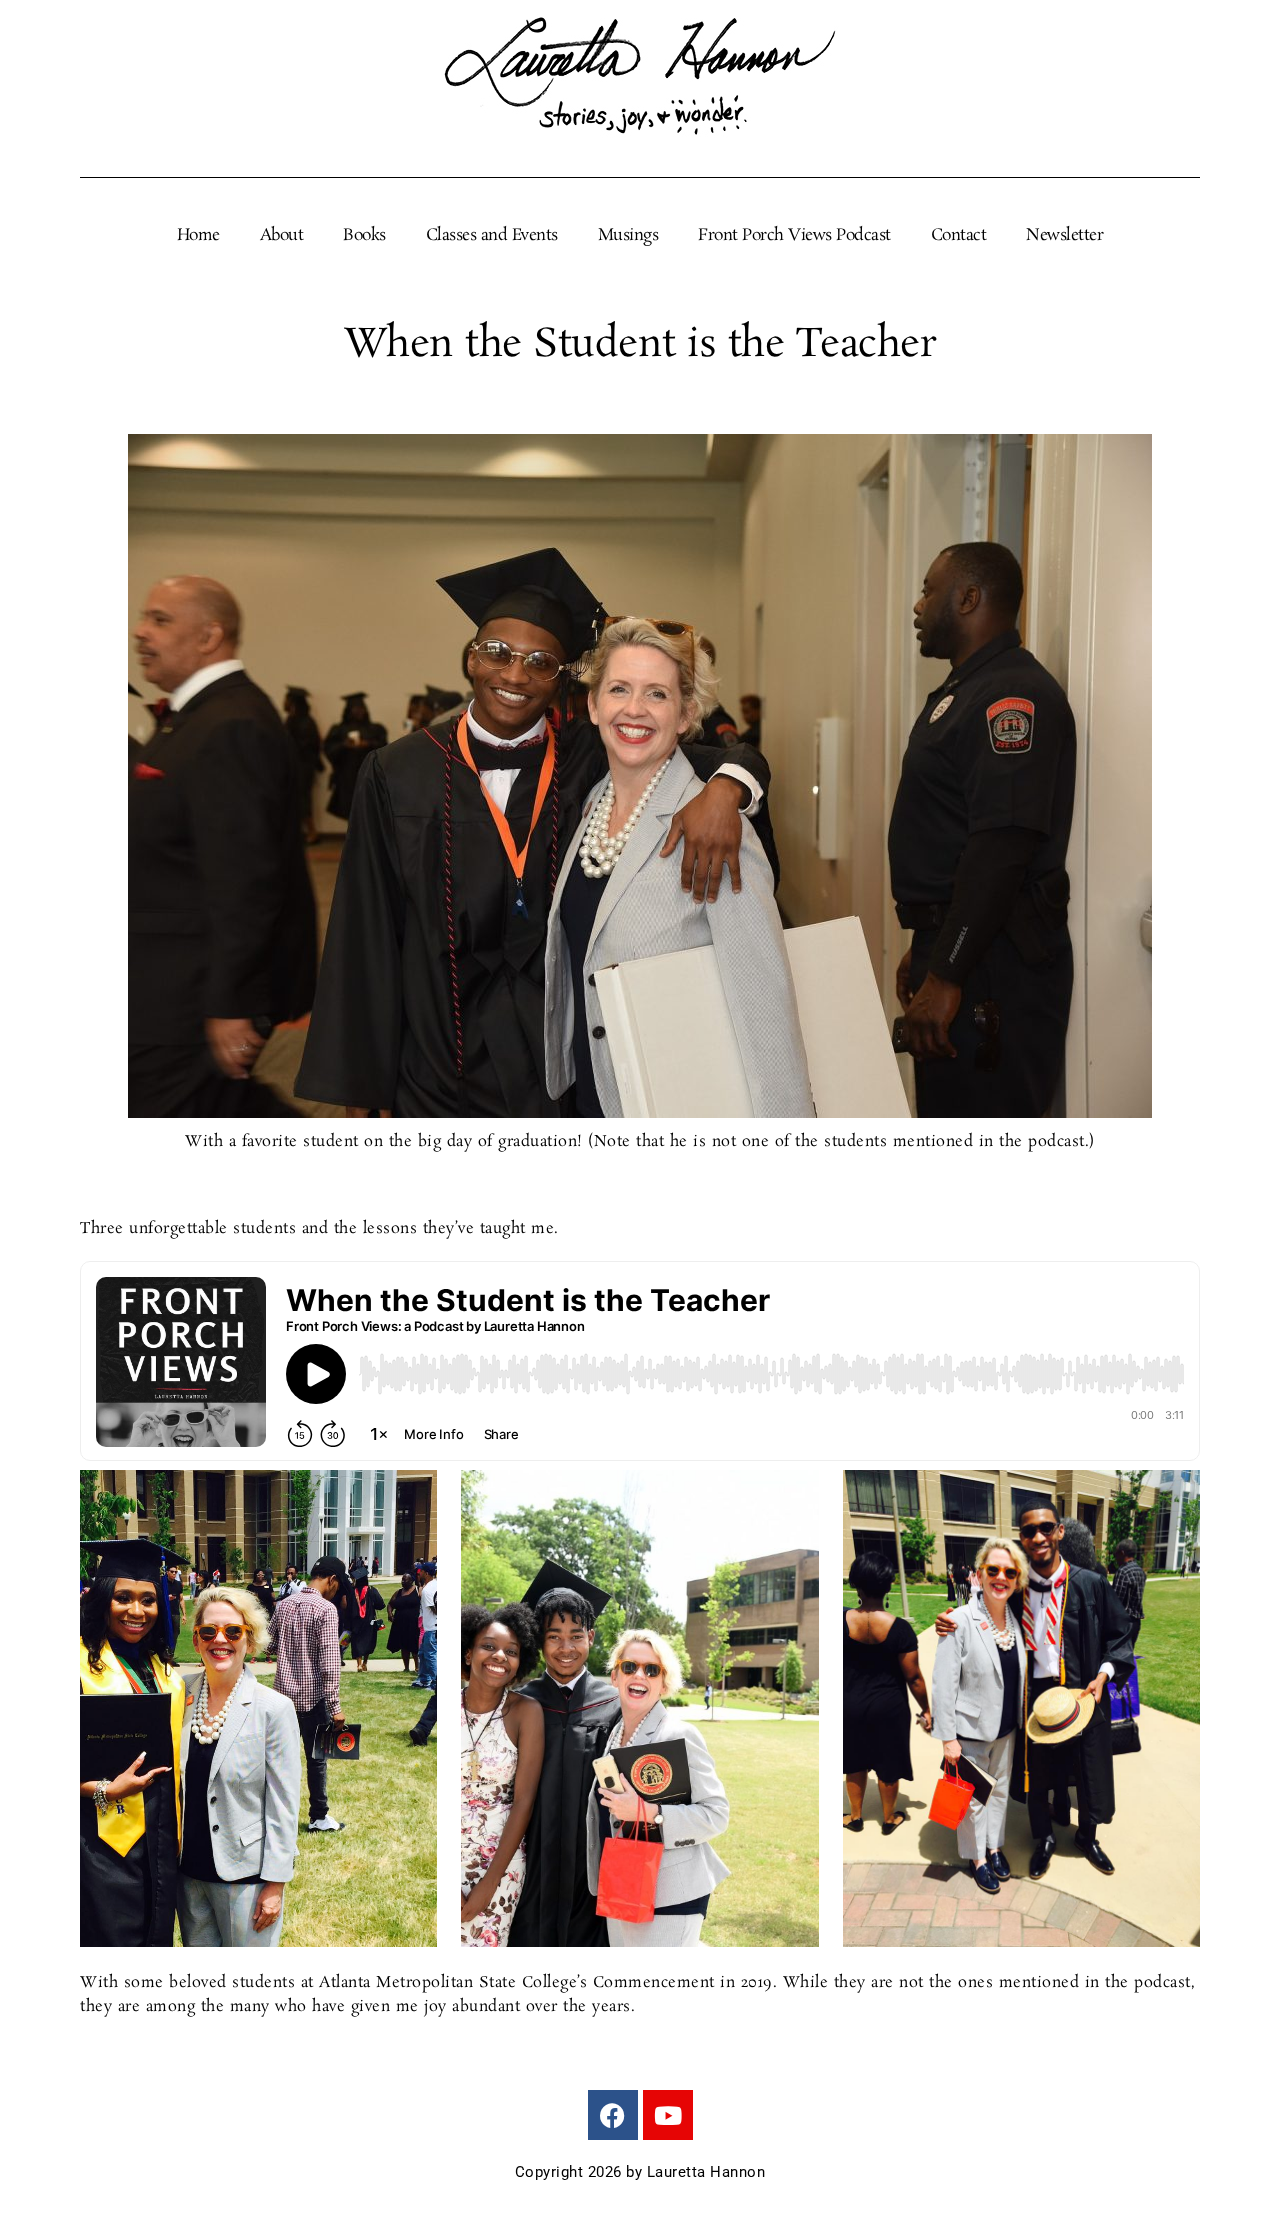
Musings (628, 236)
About (282, 236)
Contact (959, 236)
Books (364, 236)
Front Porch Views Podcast (794, 236)
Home (198, 236)
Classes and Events (492, 236)
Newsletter (1064, 236)
